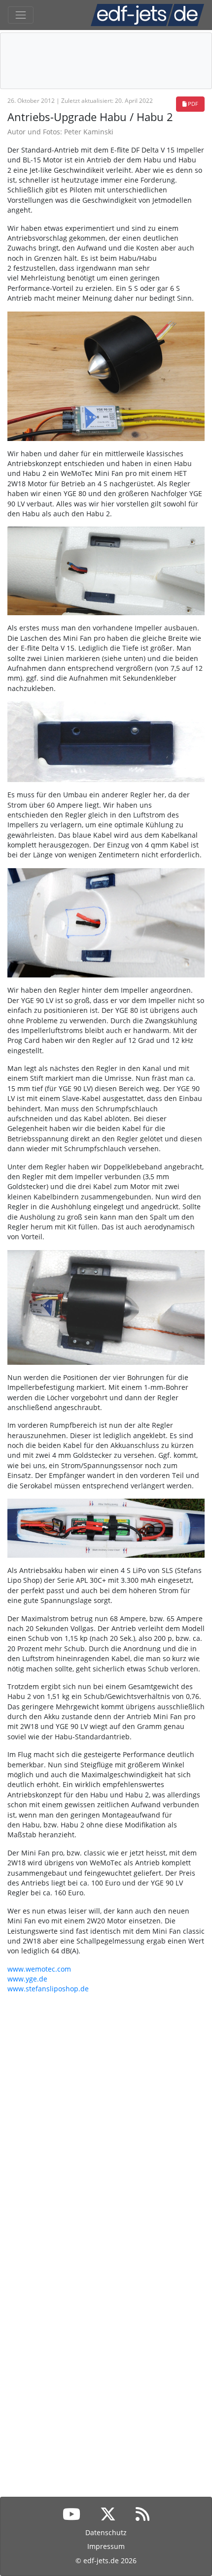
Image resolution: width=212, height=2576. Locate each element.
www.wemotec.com (39, 1969)
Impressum (106, 2546)
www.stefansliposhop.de (48, 1989)
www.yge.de (27, 1979)
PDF (192, 104)
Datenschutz (106, 2532)
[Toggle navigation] (21, 15)
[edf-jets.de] (147, 15)
